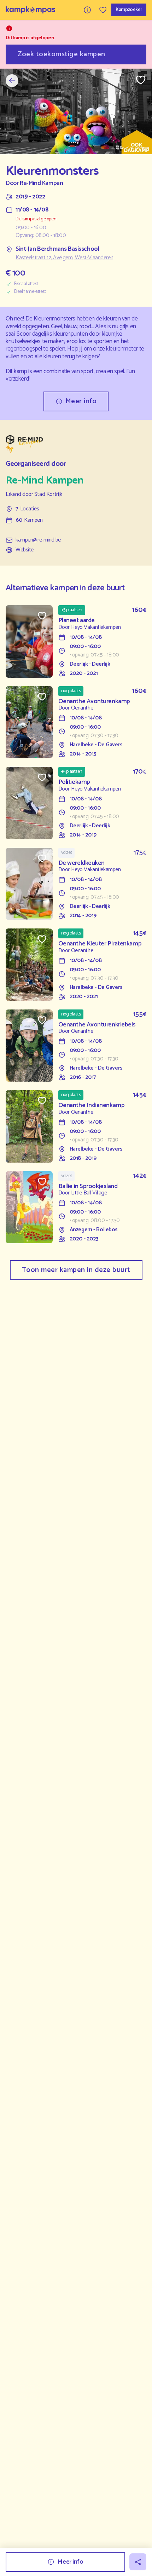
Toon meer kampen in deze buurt (76, 1270)
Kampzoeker (129, 10)
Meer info (81, 401)
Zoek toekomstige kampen (62, 54)
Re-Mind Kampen (41, 183)
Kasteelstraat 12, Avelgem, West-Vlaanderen (64, 258)
